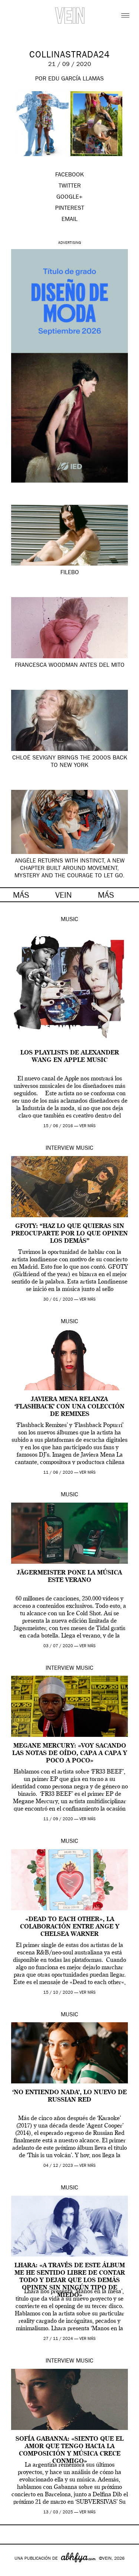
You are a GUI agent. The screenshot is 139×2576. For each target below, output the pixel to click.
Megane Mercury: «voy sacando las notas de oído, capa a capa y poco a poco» (70, 1754)
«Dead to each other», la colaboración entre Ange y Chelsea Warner (70, 1927)
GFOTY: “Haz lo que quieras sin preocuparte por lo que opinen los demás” (69, 1234)
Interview (60, 1149)
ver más (87, 1126)
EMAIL (69, 220)
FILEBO (70, 573)
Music (69, 920)
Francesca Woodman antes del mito (70, 666)
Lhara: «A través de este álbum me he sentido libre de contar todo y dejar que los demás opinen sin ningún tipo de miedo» (70, 2281)
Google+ (14, 2571)
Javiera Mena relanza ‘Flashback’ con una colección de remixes (69, 1407)
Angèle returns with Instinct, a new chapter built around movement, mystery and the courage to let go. (69, 869)
